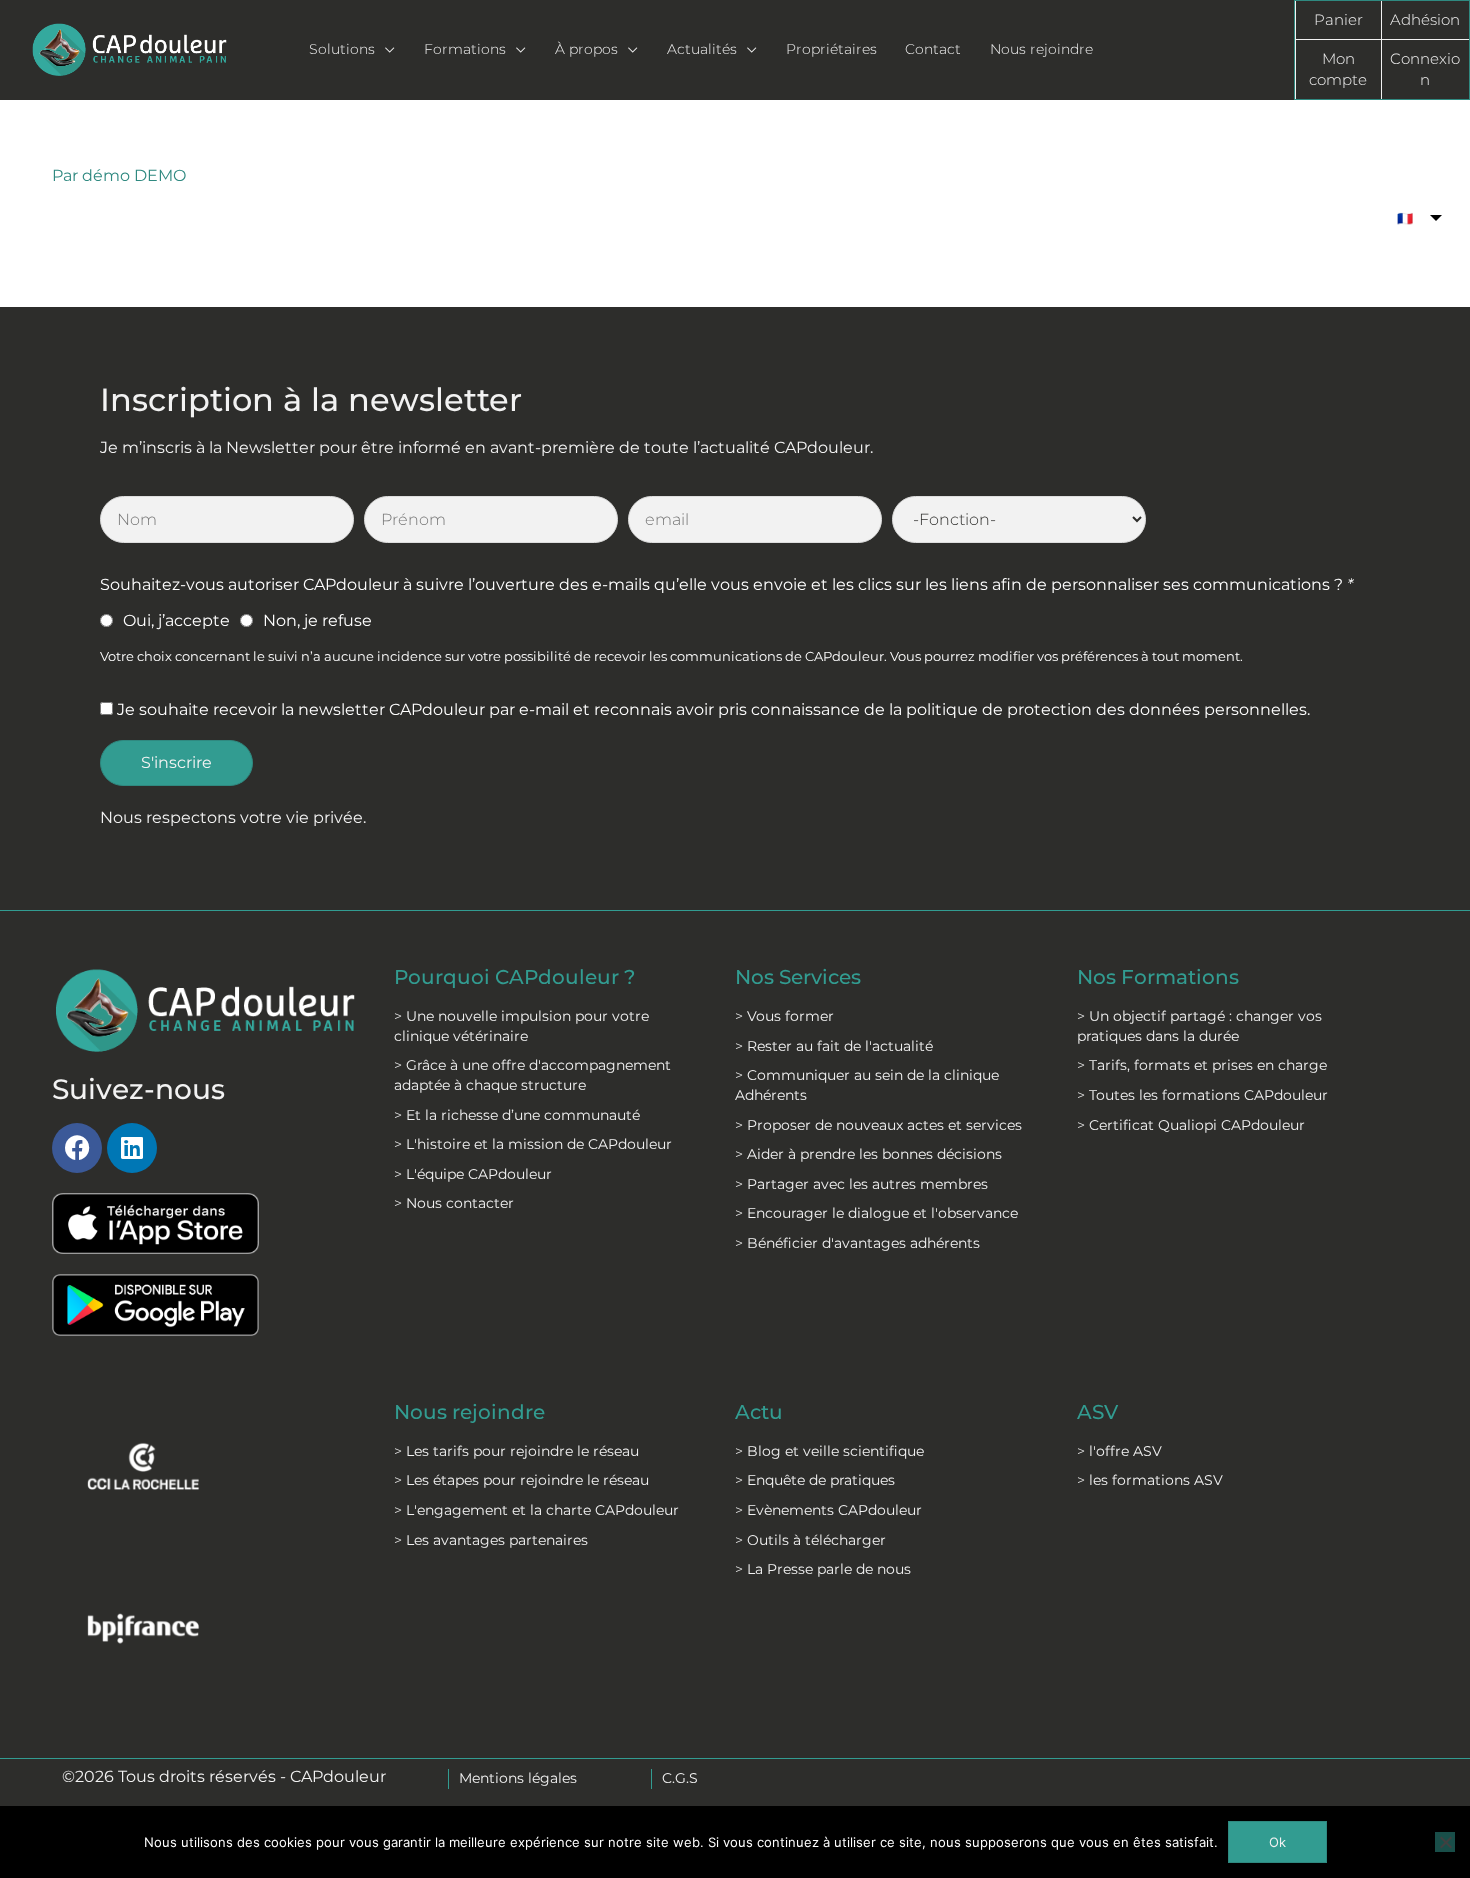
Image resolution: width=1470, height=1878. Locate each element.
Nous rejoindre (469, 1412)
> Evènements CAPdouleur (828, 1510)
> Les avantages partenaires (491, 1540)
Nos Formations (1158, 977)
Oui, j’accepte (176, 620)
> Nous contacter (454, 1203)
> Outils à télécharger (810, 1540)
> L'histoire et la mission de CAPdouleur (533, 1144)
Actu (759, 1412)
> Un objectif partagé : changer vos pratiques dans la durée (1199, 1026)
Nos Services (798, 977)
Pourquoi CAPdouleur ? (514, 977)
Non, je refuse (317, 620)
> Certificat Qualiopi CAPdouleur (1191, 1125)
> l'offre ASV (1119, 1451)
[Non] (1445, 1842)
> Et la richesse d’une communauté (517, 1115)
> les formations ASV (1150, 1480)
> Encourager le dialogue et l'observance (876, 1213)
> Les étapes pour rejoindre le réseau (521, 1480)
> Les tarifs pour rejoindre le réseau (516, 1451)
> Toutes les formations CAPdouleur (1202, 1095)
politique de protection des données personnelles (1106, 709)
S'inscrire (176, 762)
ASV (1097, 1412)
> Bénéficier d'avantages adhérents (857, 1243)
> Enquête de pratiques (815, 1480)
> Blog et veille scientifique (829, 1451)
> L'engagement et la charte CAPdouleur (536, 1510)
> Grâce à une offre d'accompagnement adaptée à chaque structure (532, 1075)
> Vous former (784, 1016)
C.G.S (680, 1778)
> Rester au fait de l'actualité (834, 1046)
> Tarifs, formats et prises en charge (1202, 1065)
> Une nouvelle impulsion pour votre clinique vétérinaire (521, 1026)
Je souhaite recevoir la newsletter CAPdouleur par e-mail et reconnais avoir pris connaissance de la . (713, 709)
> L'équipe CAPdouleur (473, 1174)
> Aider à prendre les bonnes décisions (868, 1154)
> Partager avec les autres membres (861, 1184)
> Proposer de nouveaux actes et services (878, 1125)
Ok (1277, 1842)
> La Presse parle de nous (823, 1569)
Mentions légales (518, 1778)
